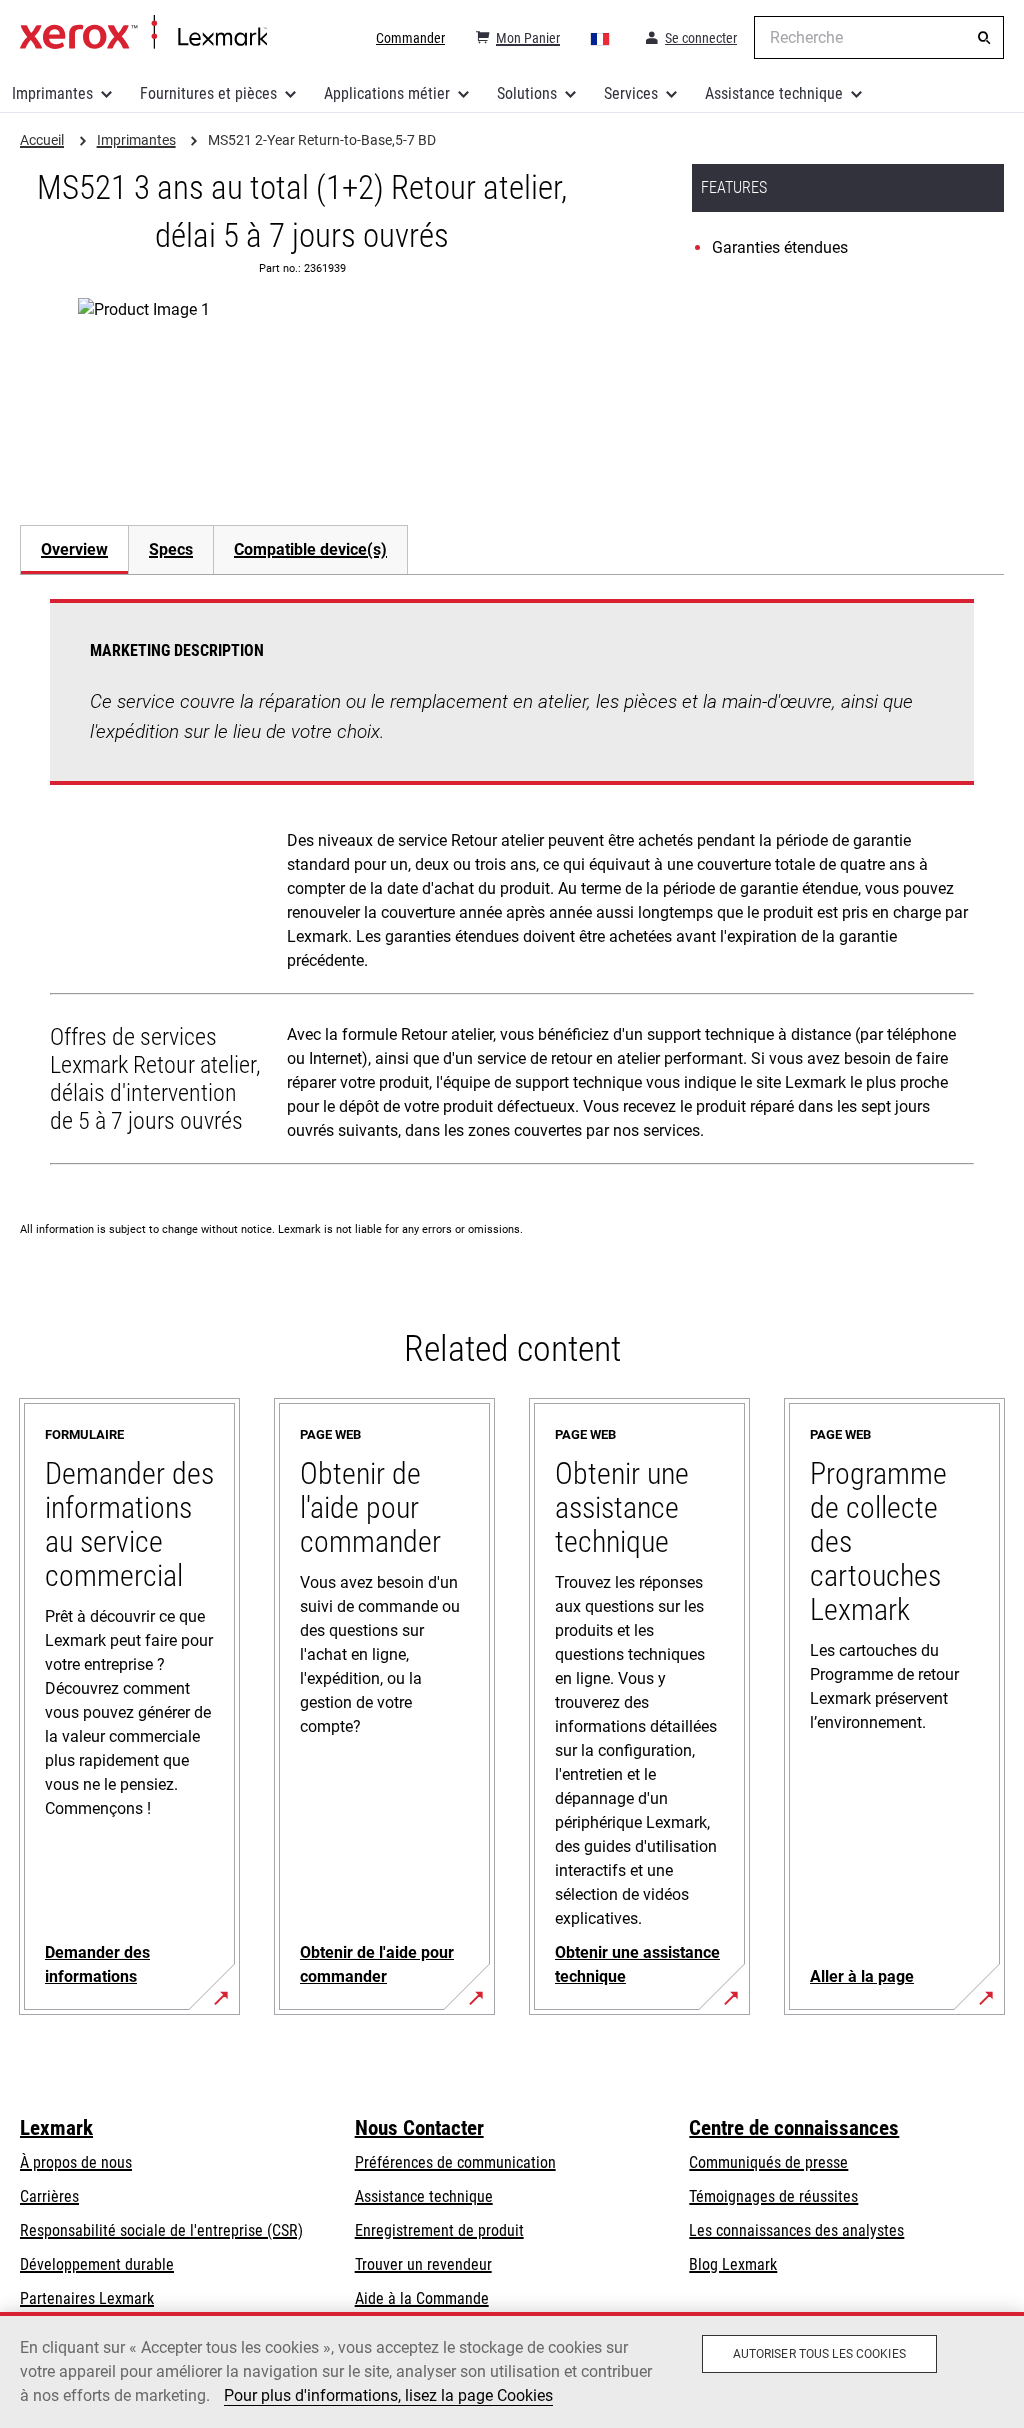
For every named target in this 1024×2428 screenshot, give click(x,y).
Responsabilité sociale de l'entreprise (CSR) (161, 2230)
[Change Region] (601, 38)
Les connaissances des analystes (796, 2230)
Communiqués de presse (768, 2162)
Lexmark (56, 2128)
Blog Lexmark (733, 2264)
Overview (74, 549)
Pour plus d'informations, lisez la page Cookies (388, 2395)
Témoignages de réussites (773, 2196)
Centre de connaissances (794, 2128)
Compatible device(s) (310, 549)
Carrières (49, 2196)
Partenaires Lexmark (87, 2298)
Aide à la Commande (422, 2298)
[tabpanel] (512, 886)
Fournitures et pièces (208, 93)
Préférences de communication (455, 2162)
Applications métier (387, 93)
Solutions (527, 93)
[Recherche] (984, 38)
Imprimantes (52, 93)
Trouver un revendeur (423, 2264)
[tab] (74, 549)
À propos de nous (76, 2162)
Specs (171, 549)
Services (631, 93)
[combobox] (879, 37)
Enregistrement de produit (439, 2230)
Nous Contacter (419, 2128)
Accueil (143, 33)
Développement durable (97, 2264)
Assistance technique (774, 93)
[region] (512, 2370)
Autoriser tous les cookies (819, 2354)
